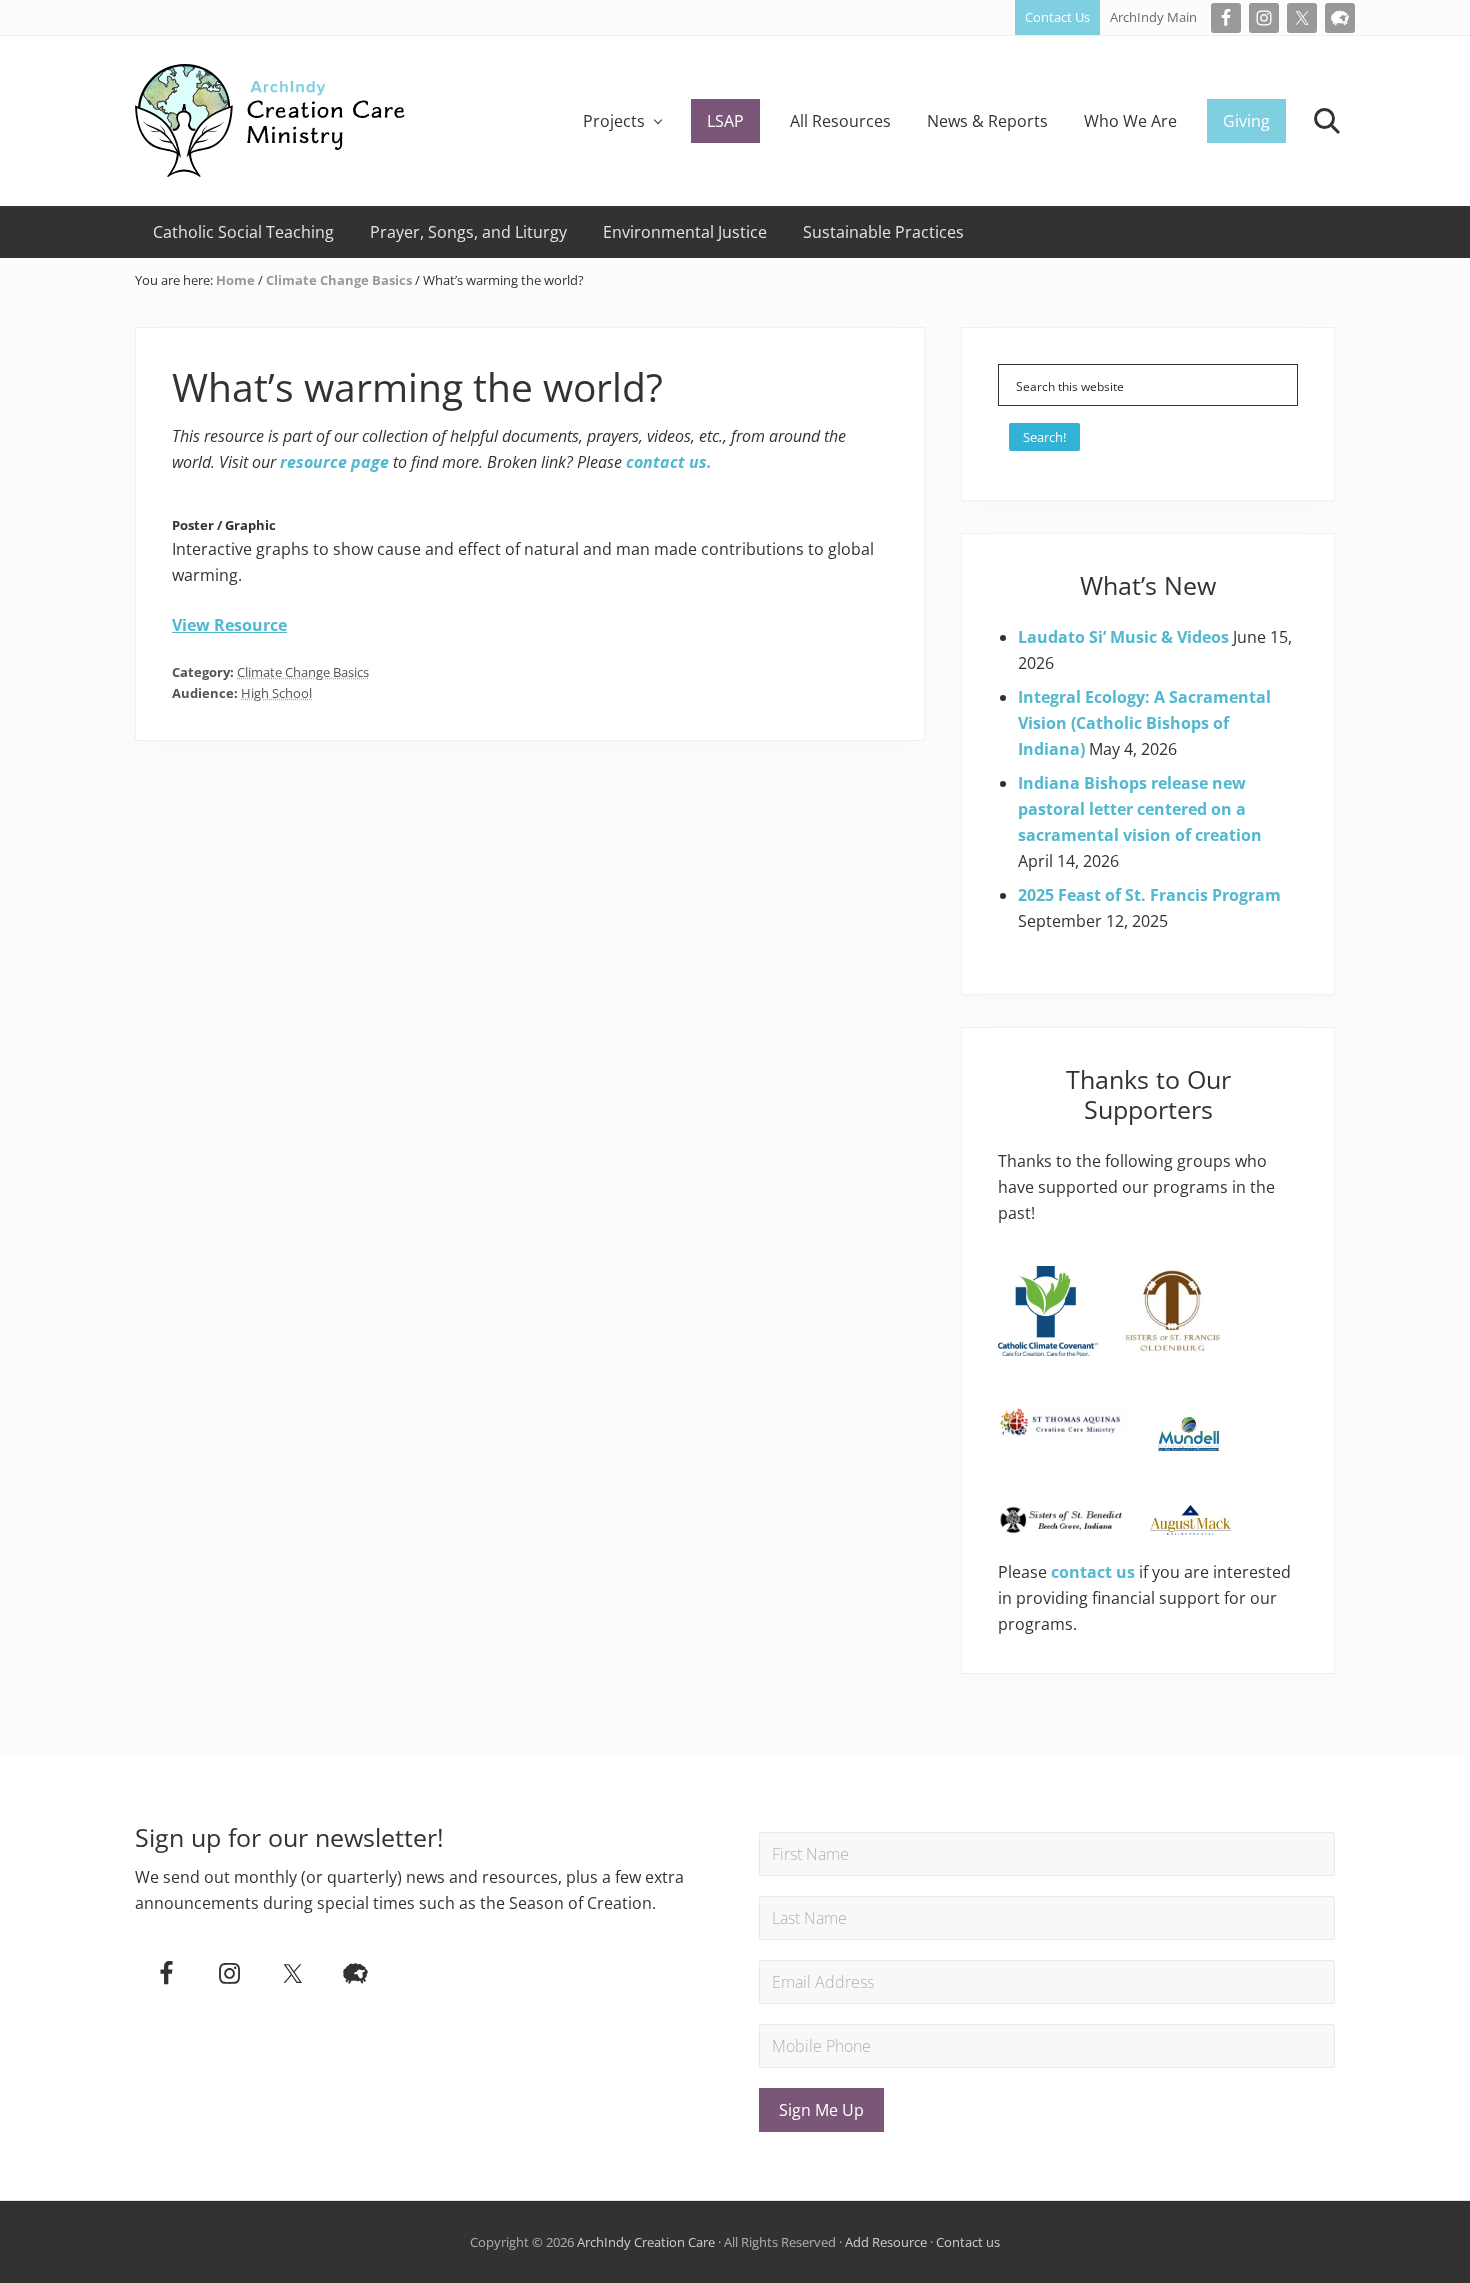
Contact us (968, 2242)
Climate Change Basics (303, 672)
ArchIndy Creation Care (646, 2242)
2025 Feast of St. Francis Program (1149, 895)
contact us (1093, 1572)
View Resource (229, 625)
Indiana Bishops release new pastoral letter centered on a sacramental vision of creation (1140, 809)
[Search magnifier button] (1277, 385)
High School (276, 693)
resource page (334, 462)
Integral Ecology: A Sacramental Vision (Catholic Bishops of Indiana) (1144, 723)
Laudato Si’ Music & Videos (1123, 637)
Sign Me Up (821, 2110)
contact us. (669, 462)
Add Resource (886, 2242)
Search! (1044, 437)
